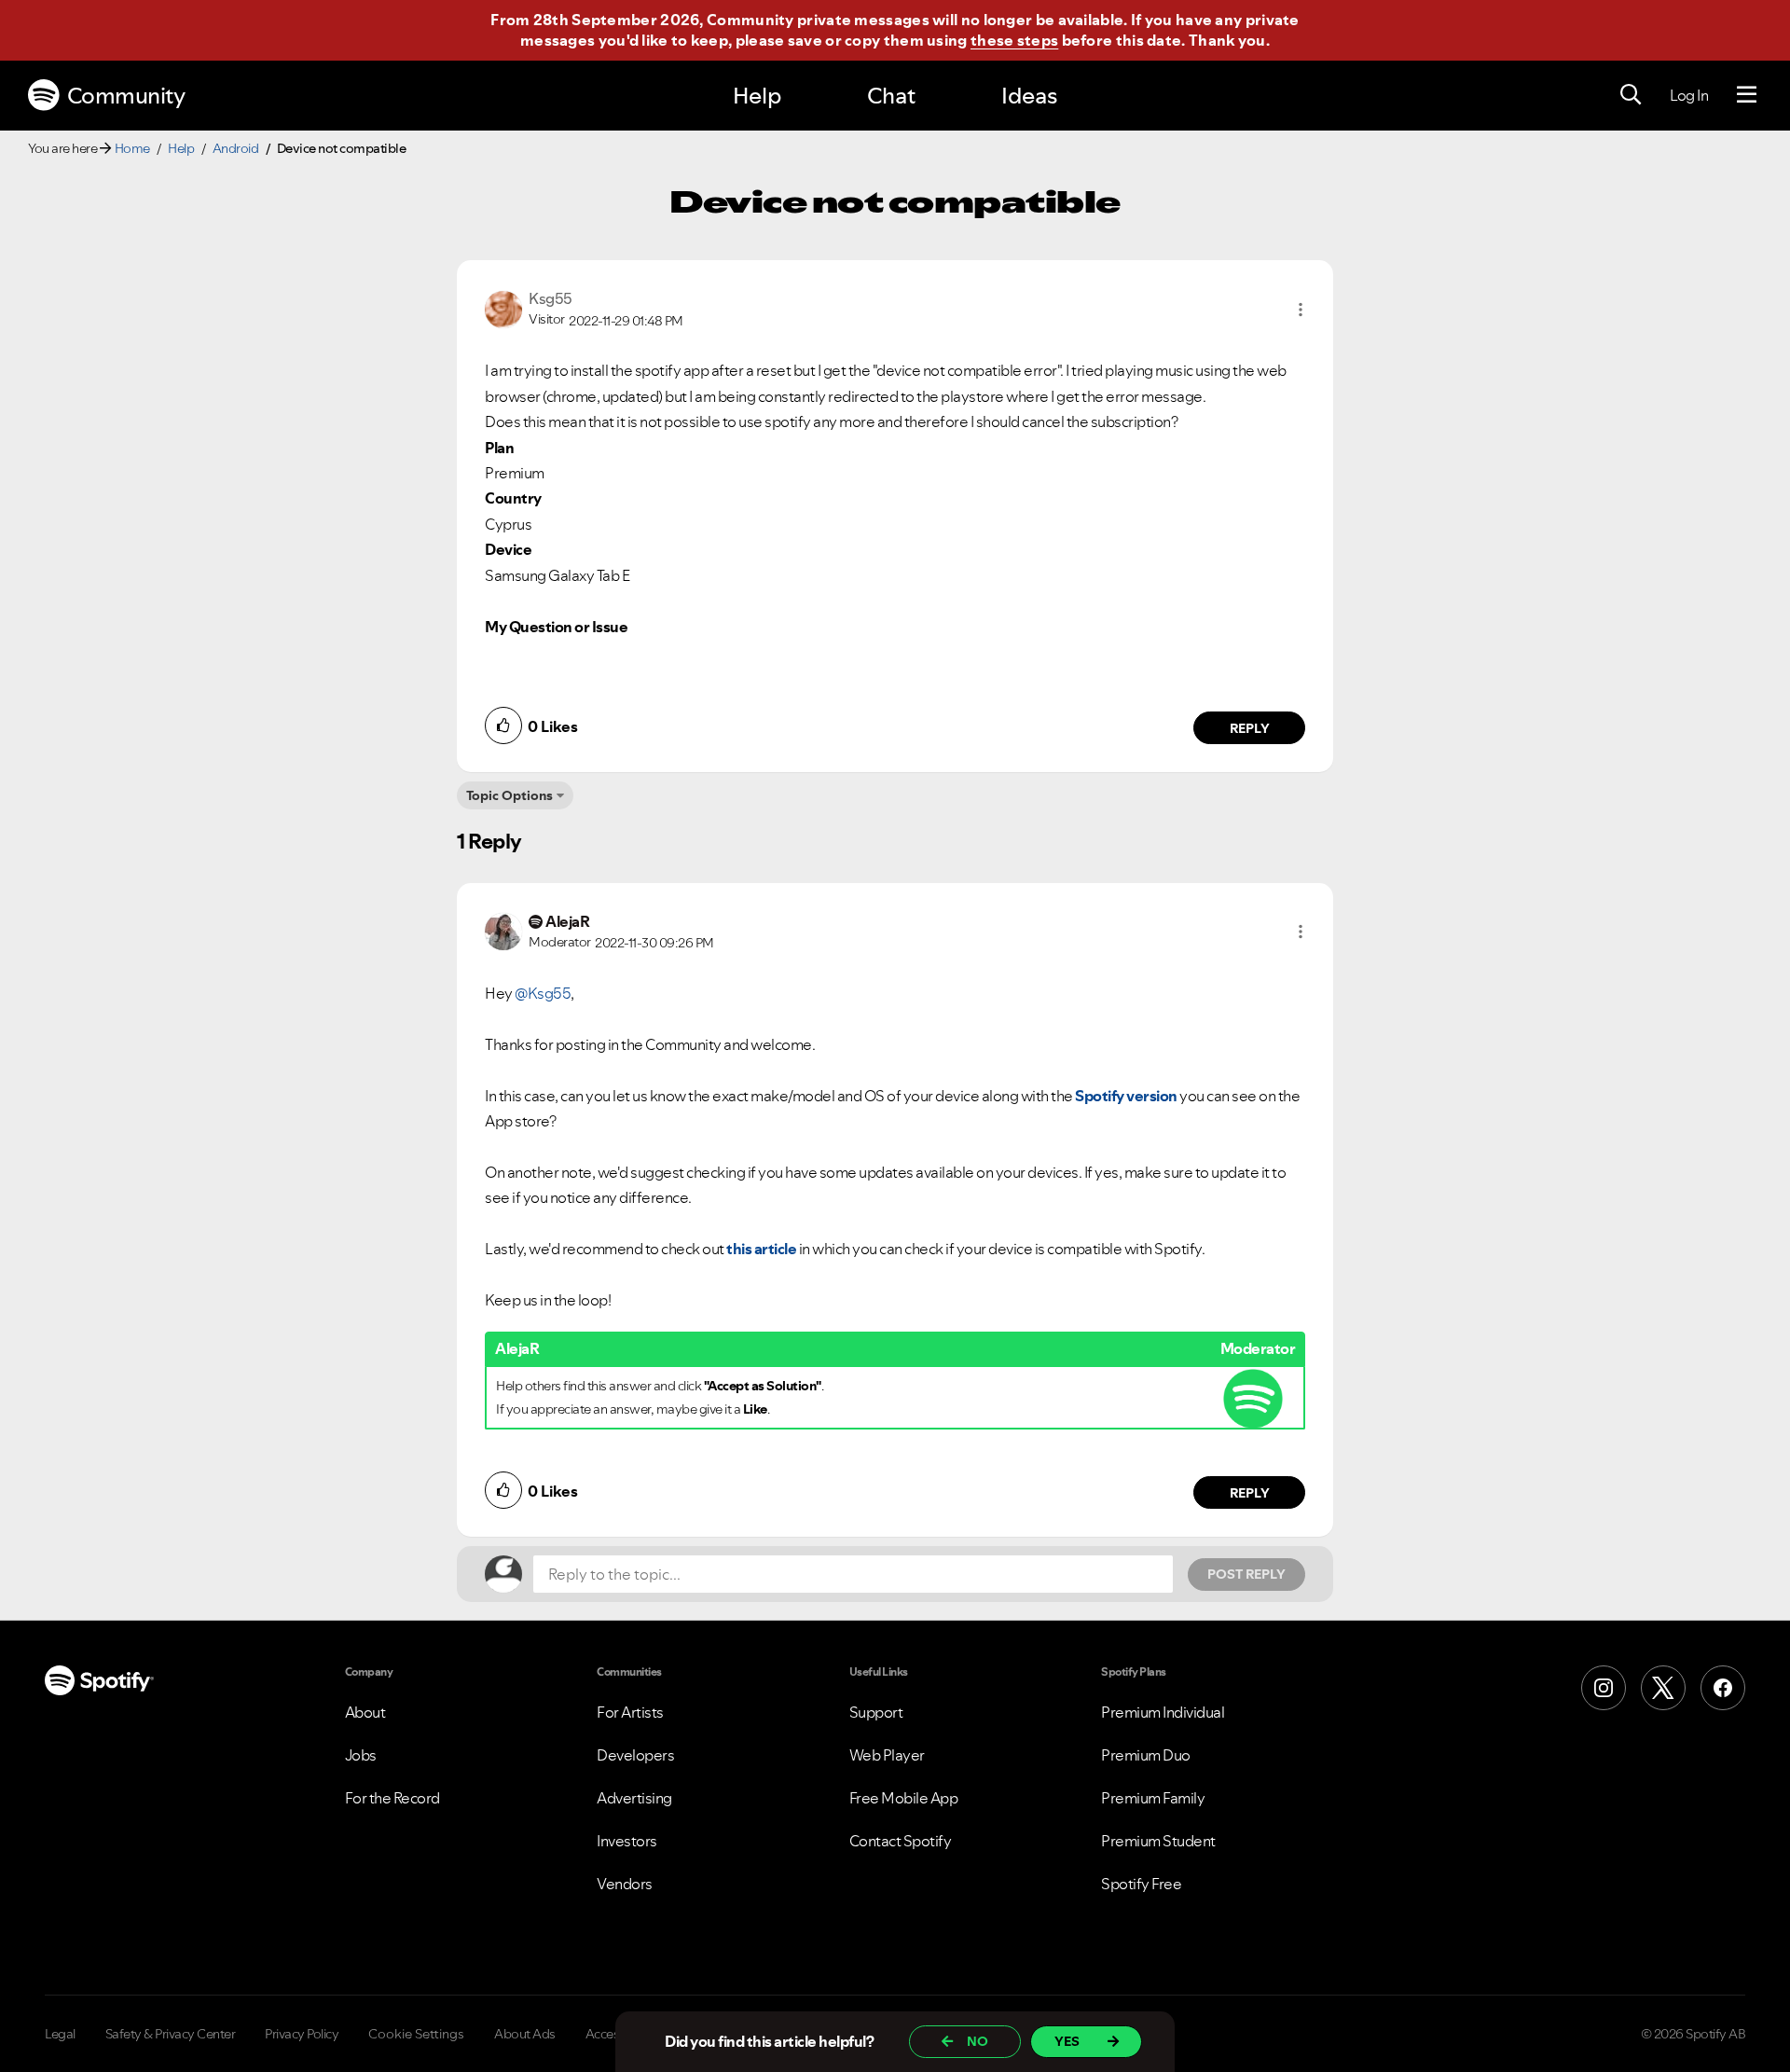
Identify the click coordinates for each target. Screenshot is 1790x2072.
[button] (1301, 310)
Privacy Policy (302, 2034)
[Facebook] (1723, 1688)
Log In (1689, 95)
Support (876, 1712)
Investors (627, 1841)
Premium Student (1158, 1841)
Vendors (625, 1884)
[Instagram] (1604, 1688)
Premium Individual (1163, 1712)
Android (236, 148)
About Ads (525, 2034)
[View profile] (503, 308)
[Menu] (1747, 95)
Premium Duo (1146, 1755)
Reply (1250, 728)
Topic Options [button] (509, 795)
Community (126, 96)
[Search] (1631, 95)
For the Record (392, 1798)
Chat (891, 96)
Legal (60, 2034)
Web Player (887, 1755)
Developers (635, 1755)
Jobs (361, 1755)
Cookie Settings (416, 2034)
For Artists (630, 1712)
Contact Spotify (901, 1841)
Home (132, 148)
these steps (1014, 40)
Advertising (634, 1798)
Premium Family (1153, 1798)
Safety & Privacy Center (171, 2034)
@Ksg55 (543, 993)
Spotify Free (1141, 1884)
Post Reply (1246, 1574)
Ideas (1029, 96)
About (365, 1712)
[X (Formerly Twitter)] (1663, 1688)
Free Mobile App (904, 1798)
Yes (1067, 2041)
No (978, 2041)
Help (757, 96)
